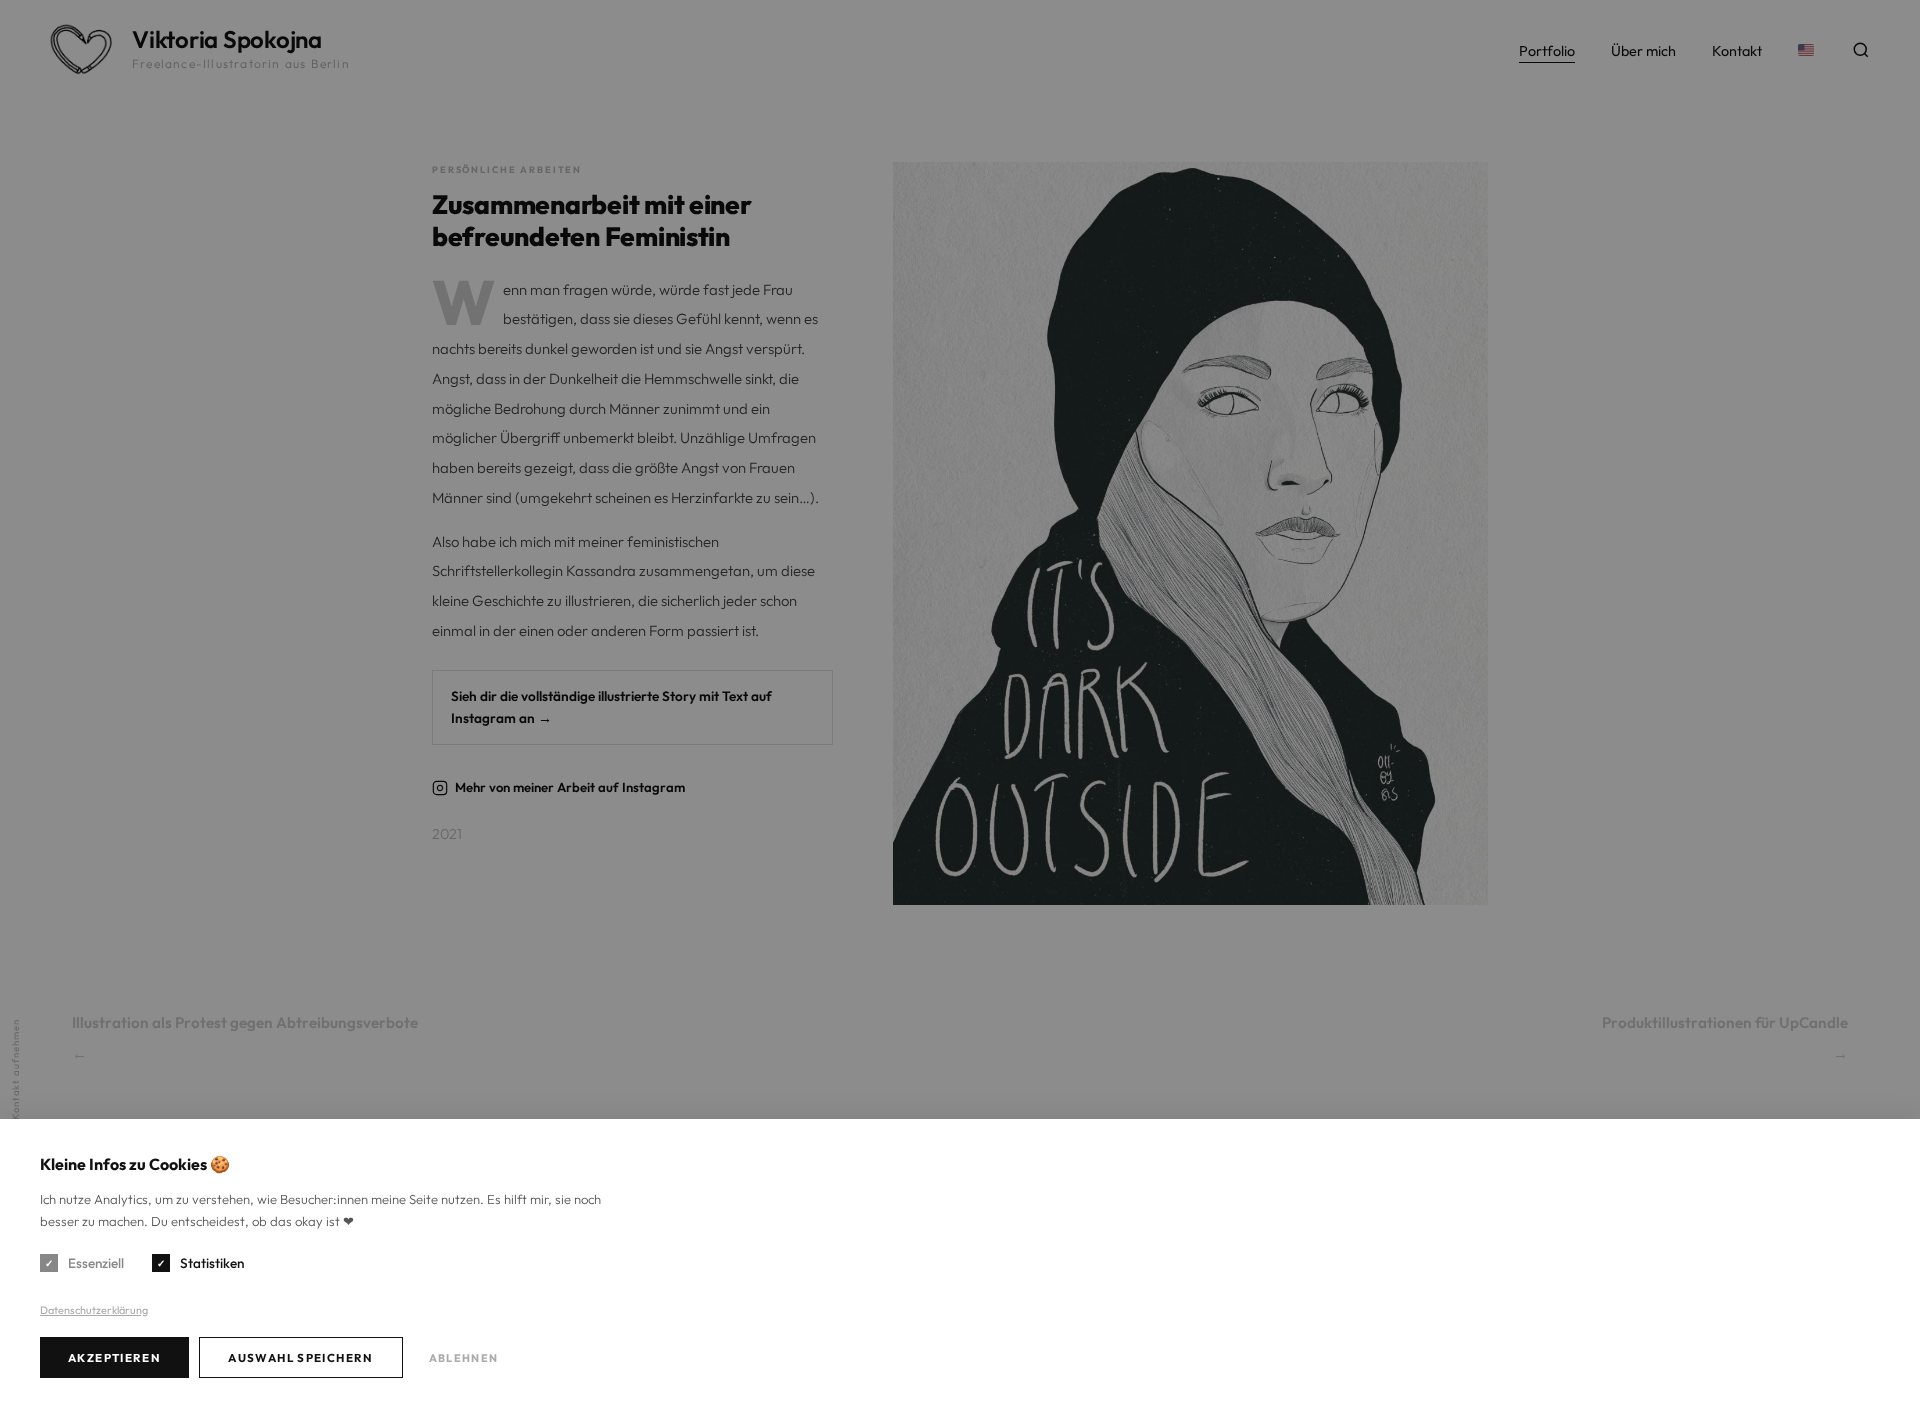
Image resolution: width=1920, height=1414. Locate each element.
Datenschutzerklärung (94, 1310)
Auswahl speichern (301, 1357)
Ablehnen (463, 1358)
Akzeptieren (114, 1357)
